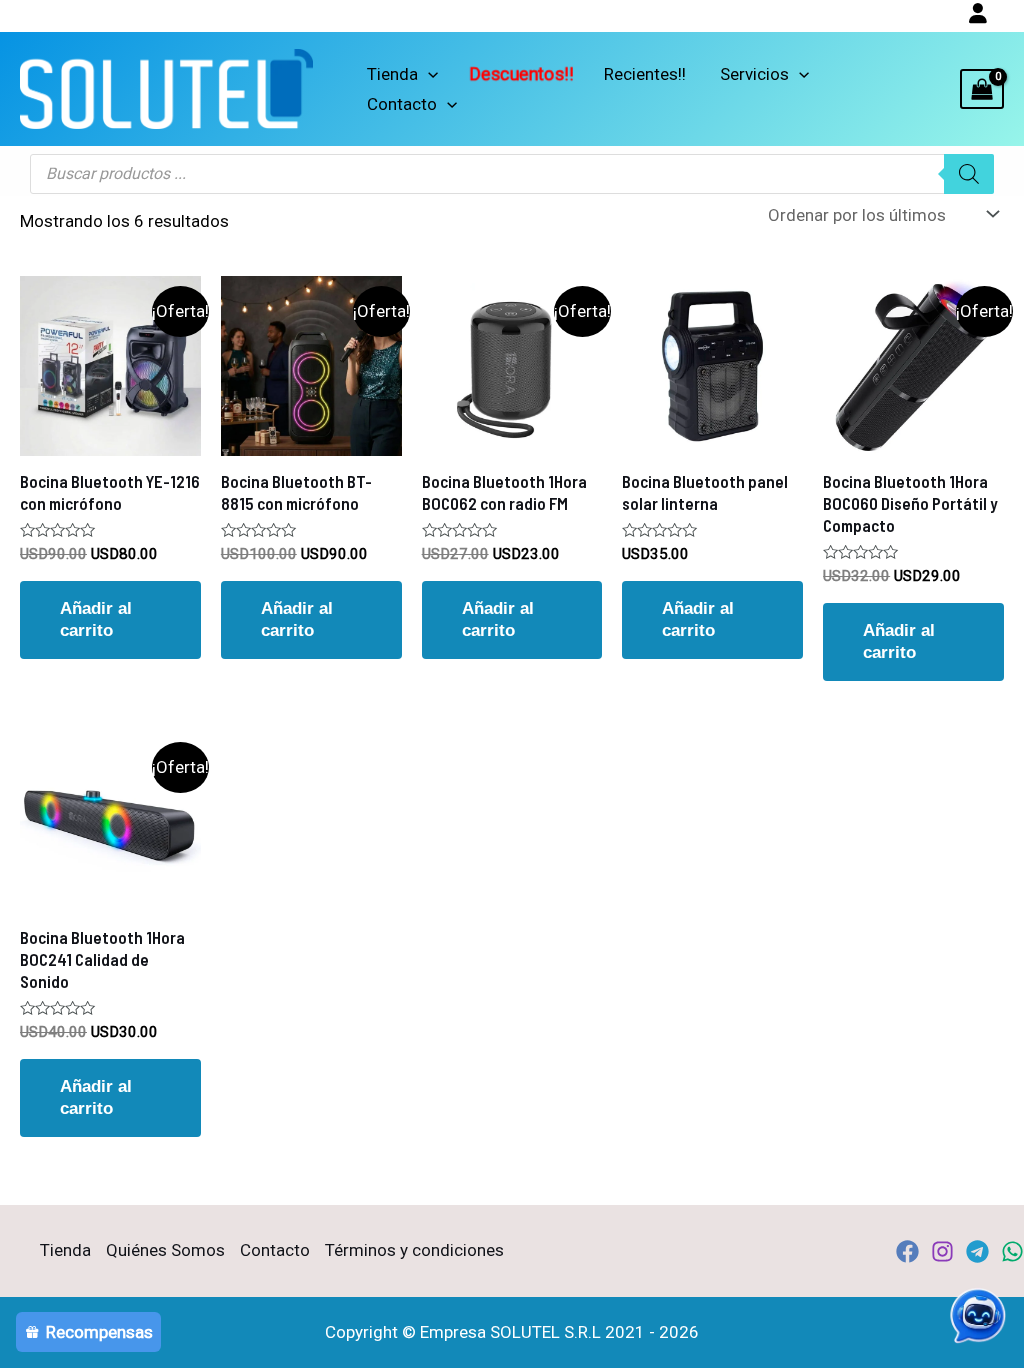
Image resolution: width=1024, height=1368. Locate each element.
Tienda (392, 74)
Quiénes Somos (165, 1250)
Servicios (754, 74)
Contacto (402, 104)
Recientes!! (645, 74)
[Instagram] (942, 1251)
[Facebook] (907, 1251)
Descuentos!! (521, 74)
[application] (428, 74)
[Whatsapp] (1012, 1251)
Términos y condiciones (414, 1250)
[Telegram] (977, 1251)
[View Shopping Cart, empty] (982, 89)
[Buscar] (969, 174)
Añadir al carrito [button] (96, 619)
